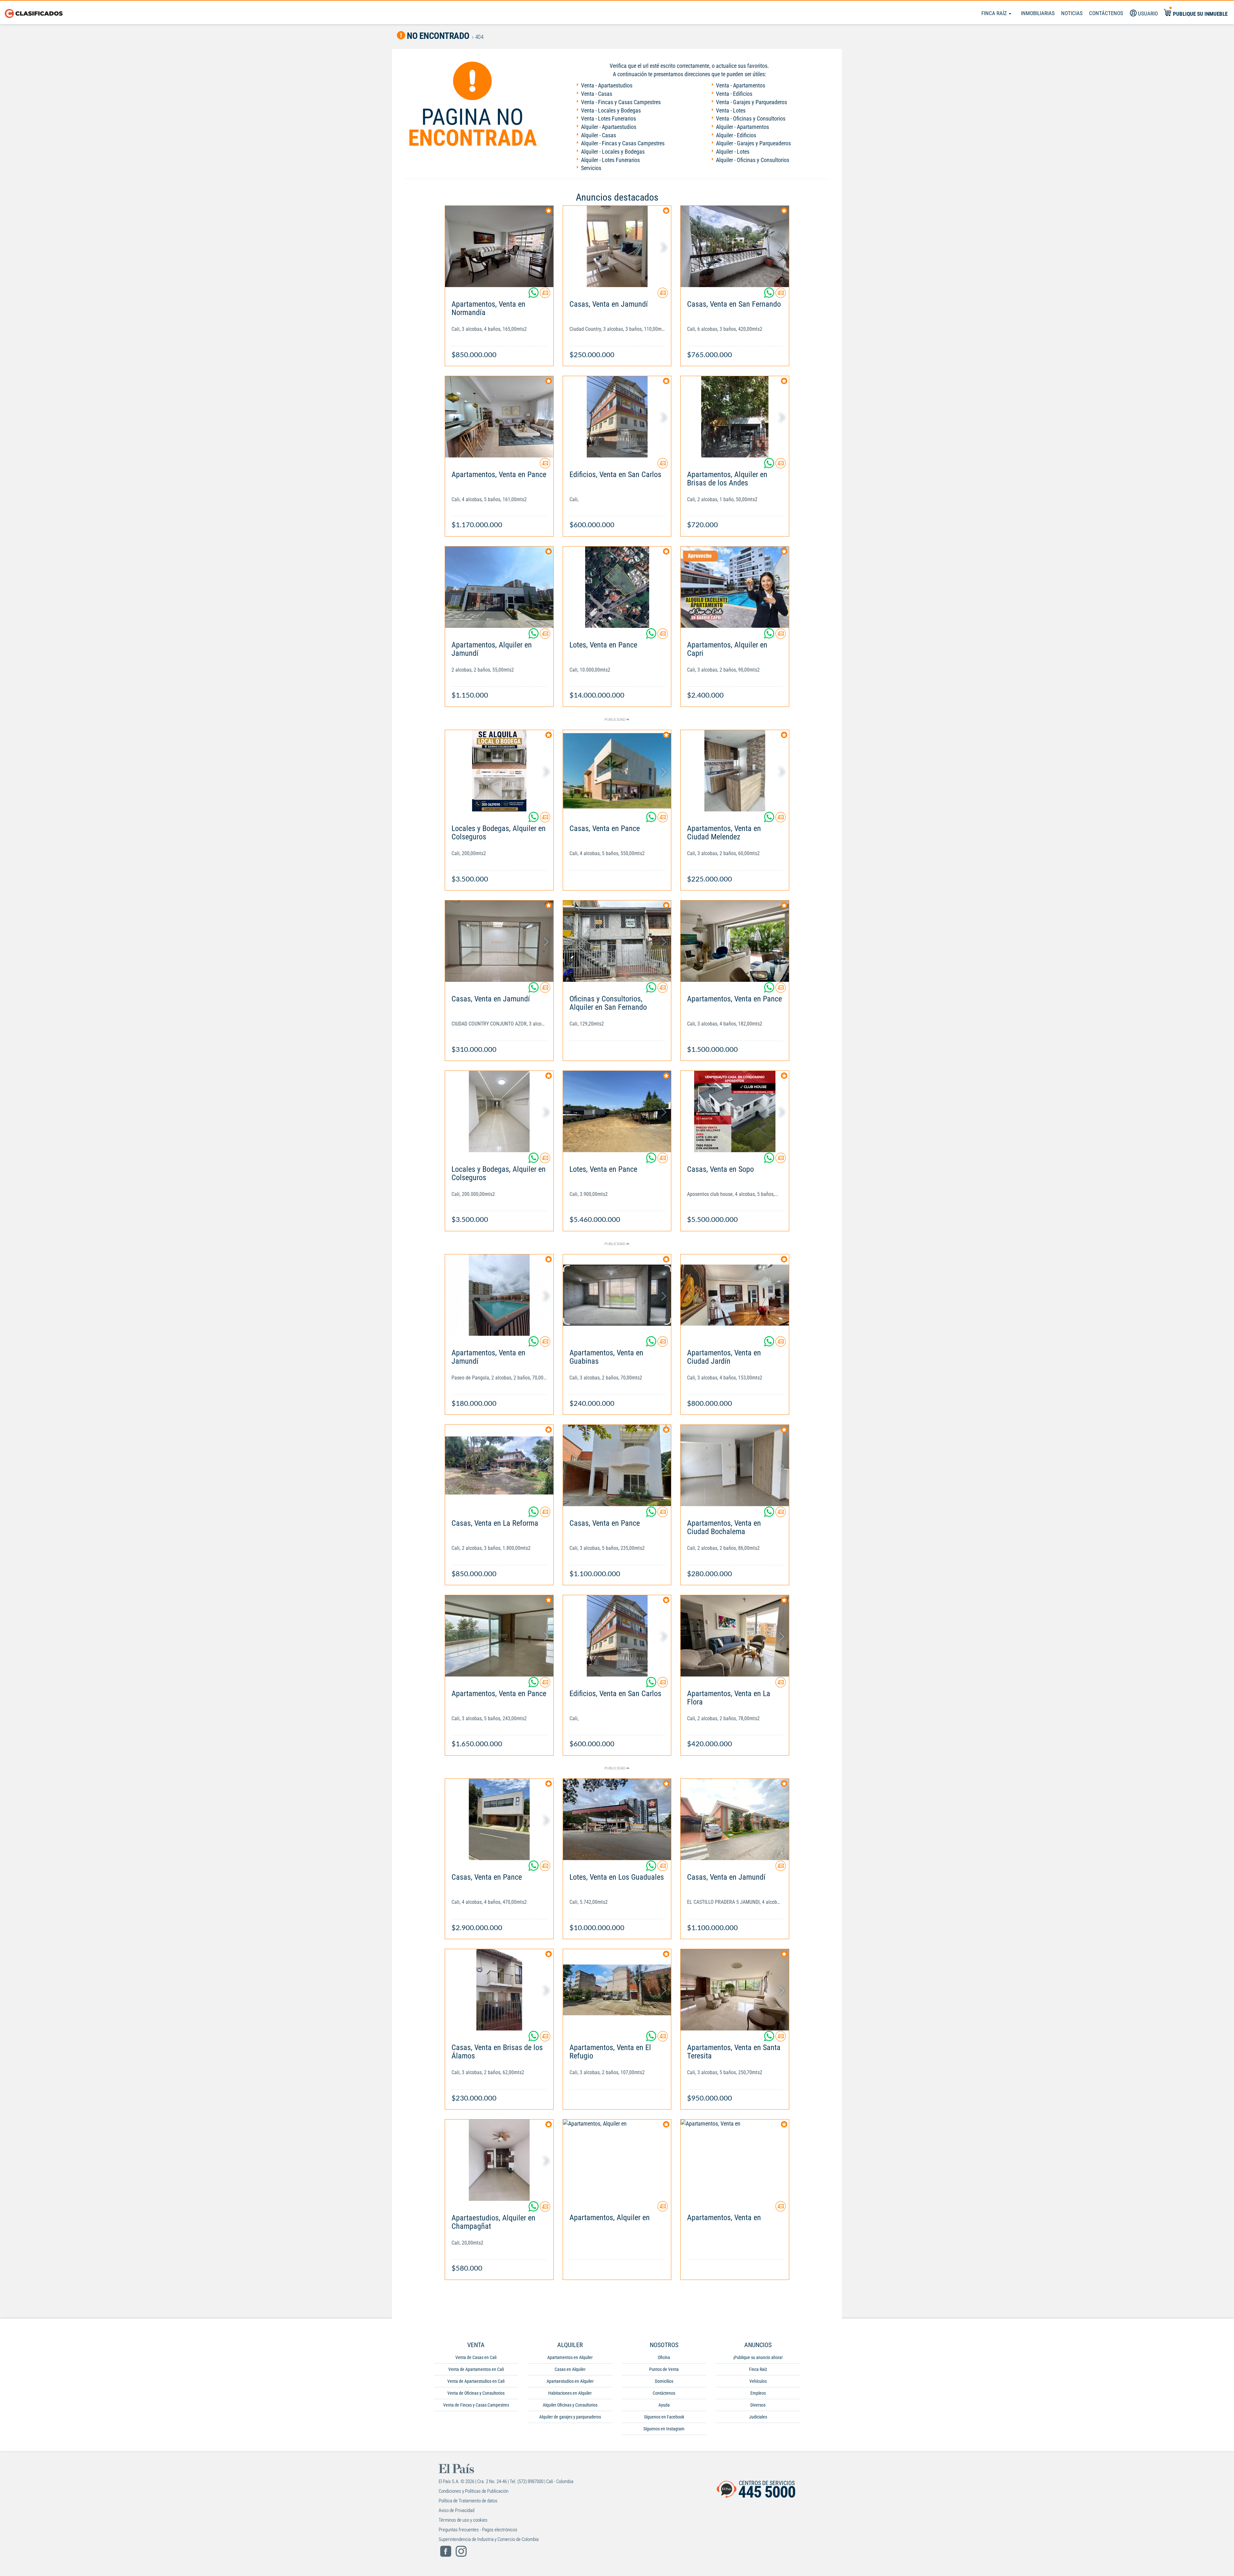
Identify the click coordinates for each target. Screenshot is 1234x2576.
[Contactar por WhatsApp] (534, 295)
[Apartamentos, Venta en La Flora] (735, 1636)
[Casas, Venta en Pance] (617, 771)
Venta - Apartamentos (741, 85)
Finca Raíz (995, 13)
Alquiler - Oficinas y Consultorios (753, 160)
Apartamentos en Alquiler (570, 2357)
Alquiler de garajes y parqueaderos (570, 2417)
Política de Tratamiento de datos (468, 2501)
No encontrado (437, 36)
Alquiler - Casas (599, 135)
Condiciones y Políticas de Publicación (474, 2491)
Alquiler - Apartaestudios (609, 127)
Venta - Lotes (731, 110)
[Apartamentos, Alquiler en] (617, 2160)
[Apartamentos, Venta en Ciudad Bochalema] (735, 1465)
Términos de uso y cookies (463, 2520)
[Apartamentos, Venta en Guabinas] (617, 1295)
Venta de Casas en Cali (476, 2357)
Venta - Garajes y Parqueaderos (751, 102)
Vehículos (758, 2381)
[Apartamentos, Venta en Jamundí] (499, 1295)
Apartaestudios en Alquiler (570, 2381)
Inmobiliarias (1038, 13)
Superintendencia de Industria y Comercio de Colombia (489, 2539)
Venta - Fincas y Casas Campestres (621, 102)
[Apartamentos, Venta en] (735, 2160)
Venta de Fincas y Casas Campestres (476, 2405)
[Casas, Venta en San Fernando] (735, 246)
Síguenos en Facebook (664, 2417)
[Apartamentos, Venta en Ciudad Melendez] (735, 771)
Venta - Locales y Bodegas (611, 110)
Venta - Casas (597, 94)
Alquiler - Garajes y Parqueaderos (753, 143)
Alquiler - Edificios (736, 135)
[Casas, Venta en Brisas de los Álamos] (499, 1990)
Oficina (664, 2357)
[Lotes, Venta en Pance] (617, 587)
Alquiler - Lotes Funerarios (610, 160)
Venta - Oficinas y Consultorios (751, 118)
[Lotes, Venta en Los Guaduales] (617, 1819)
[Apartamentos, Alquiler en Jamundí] (499, 587)
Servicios (591, 168)
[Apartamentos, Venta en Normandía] (499, 246)
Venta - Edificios (734, 94)
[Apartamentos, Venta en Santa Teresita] (735, 1990)
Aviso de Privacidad (456, 2510)
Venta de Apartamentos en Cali (476, 2369)
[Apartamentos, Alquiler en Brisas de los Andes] (735, 417)
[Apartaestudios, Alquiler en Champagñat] (499, 2160)
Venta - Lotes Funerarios (608, 118)
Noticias (1072, 13)
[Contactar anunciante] (545, 295)
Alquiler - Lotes (733, 152)
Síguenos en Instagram (664, 2429)
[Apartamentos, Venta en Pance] (499, 417)
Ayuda (664, 2405)
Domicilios (664, 2381)
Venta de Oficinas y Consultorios (476, 2393)
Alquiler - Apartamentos (742, 127)
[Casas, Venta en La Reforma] (499, 1465)
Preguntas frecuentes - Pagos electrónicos (478, 2530)
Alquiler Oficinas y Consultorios (570, 2405)
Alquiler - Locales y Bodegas (613, 152)
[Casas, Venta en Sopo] (735, 1112)
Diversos (758, 2405)
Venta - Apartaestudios (607, 85)
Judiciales (758, 2417)
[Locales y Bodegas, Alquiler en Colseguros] (499, 771)
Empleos (758, 2393)
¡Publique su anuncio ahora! (758, 2357)
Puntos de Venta (664, 2369)
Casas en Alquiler (570, 2369)
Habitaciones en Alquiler (570, 2393)
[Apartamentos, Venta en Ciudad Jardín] (735, 1295)
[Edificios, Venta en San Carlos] (617, 417)
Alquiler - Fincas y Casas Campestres (623, 143)
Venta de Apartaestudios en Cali (476, 2381)
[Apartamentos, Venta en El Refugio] (617, 1990)
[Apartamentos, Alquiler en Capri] (735, 587)
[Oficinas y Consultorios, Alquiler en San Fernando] (617, 941)
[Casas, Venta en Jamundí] (617, 246)
